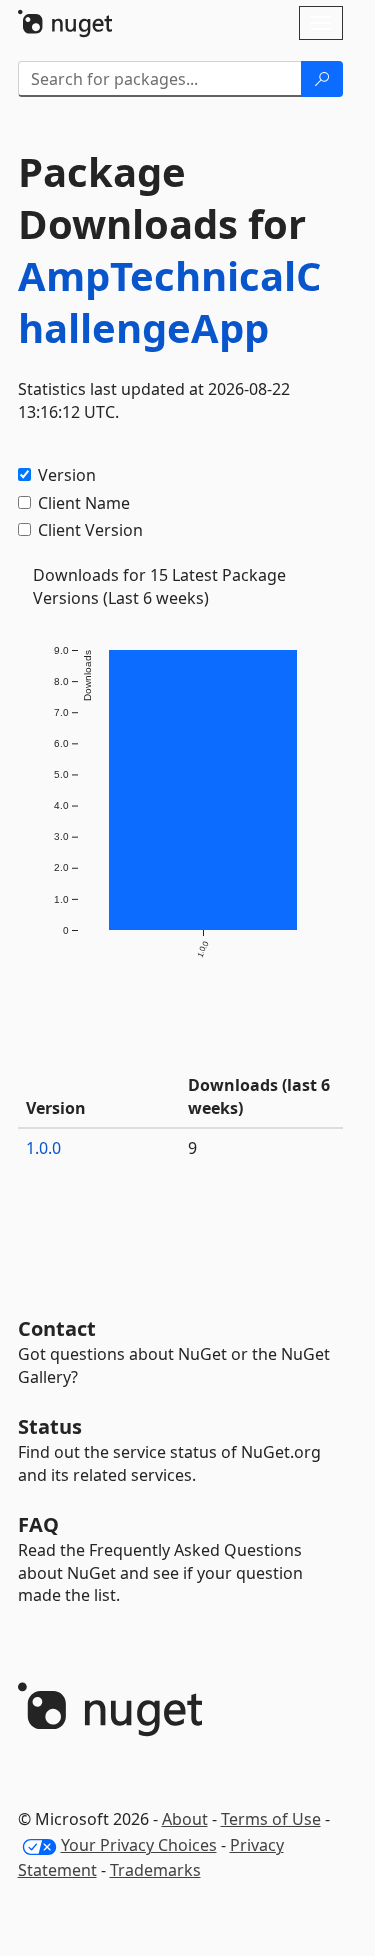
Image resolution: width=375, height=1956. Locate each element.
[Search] (322, 79)
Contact (57, 1328)
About (185, 1819)
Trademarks (155, 1870)
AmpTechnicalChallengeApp (169, 301)
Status (50, 1426)
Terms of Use (271, 1819)
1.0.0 (43, 1148)
